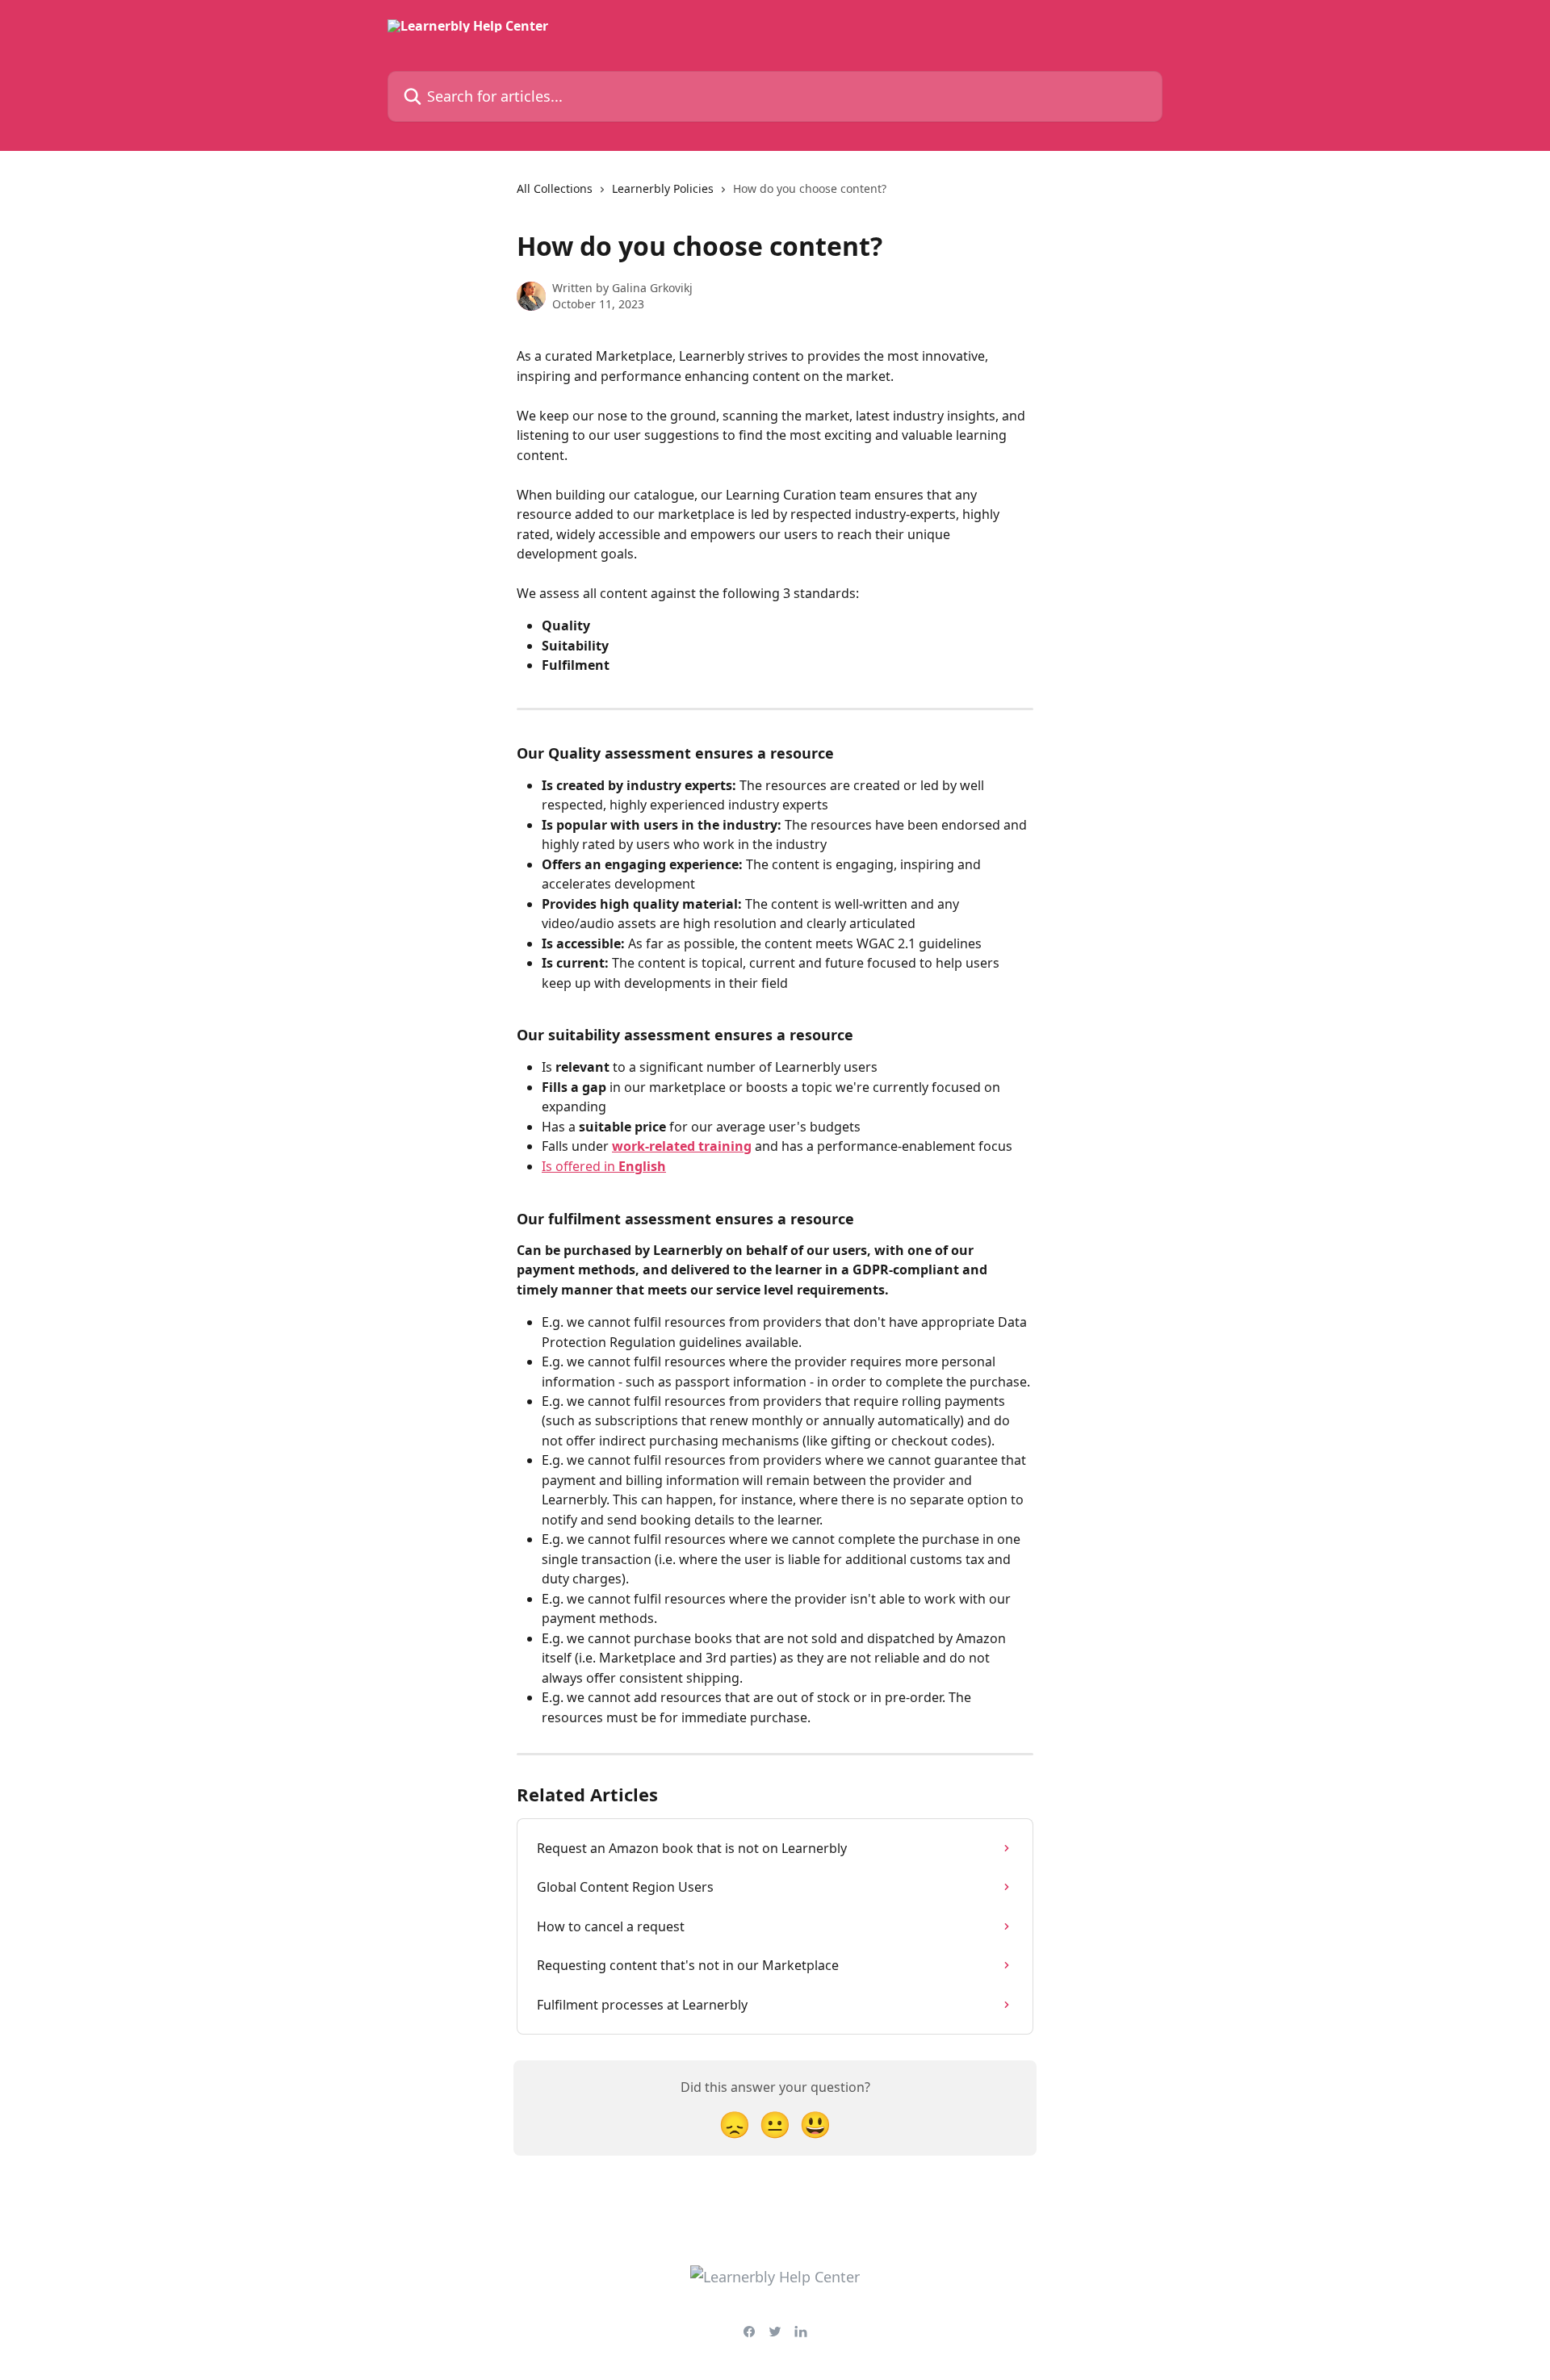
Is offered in (604, 1166)
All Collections (555, 188)
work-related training (682, 1146)
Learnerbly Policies (663, 188)
